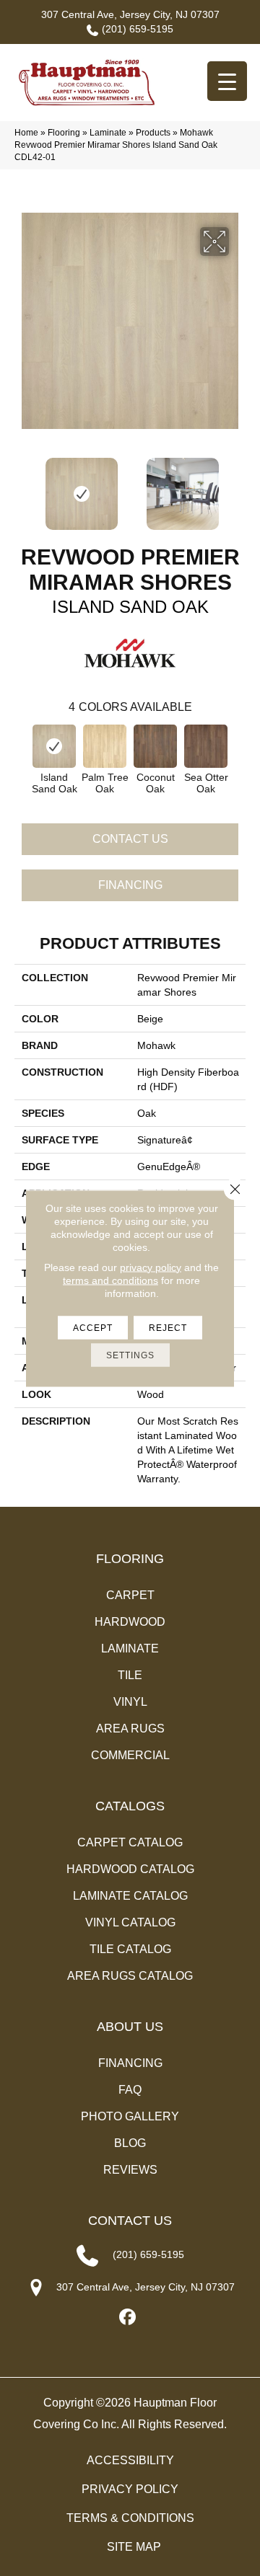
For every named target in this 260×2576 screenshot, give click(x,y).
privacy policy (151, 1267)
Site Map (134, 2547)
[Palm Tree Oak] (105, 746)
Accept (93, 1327)
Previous (22, 487)
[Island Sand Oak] (54, 746)
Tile (130, 1675)
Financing (130, 885)
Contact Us (130, 839)
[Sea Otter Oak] (206, 746)
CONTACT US (130, 2221)
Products (153, 133)
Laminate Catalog (130, 1896)
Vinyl (130, 1702)
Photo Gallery (130, 2116)
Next (238, 487)
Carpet (130, 1595)
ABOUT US (130, 2027)
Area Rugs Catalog (130, 1976)
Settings (130, 1355)
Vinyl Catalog (130, 1922)
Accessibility (130, 2460)
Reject (168, 1327)
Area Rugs (130, 1729)
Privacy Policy (130, 2489)
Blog (130, 2143)
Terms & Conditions (130, 2518)
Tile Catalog (130, 1949)
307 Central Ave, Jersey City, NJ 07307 (130, 14)
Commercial (130, 1755)
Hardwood (130, 1622)
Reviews (130, 2170)
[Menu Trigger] (227, 81)
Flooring (64, 133)
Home (26, 133)
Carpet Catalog (130, 1842)
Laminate (108, 133)
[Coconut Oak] (155, 746)
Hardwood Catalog (130, 1869)
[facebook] (128, 2318)
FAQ (130, 2090)
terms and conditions (110, 1280)
